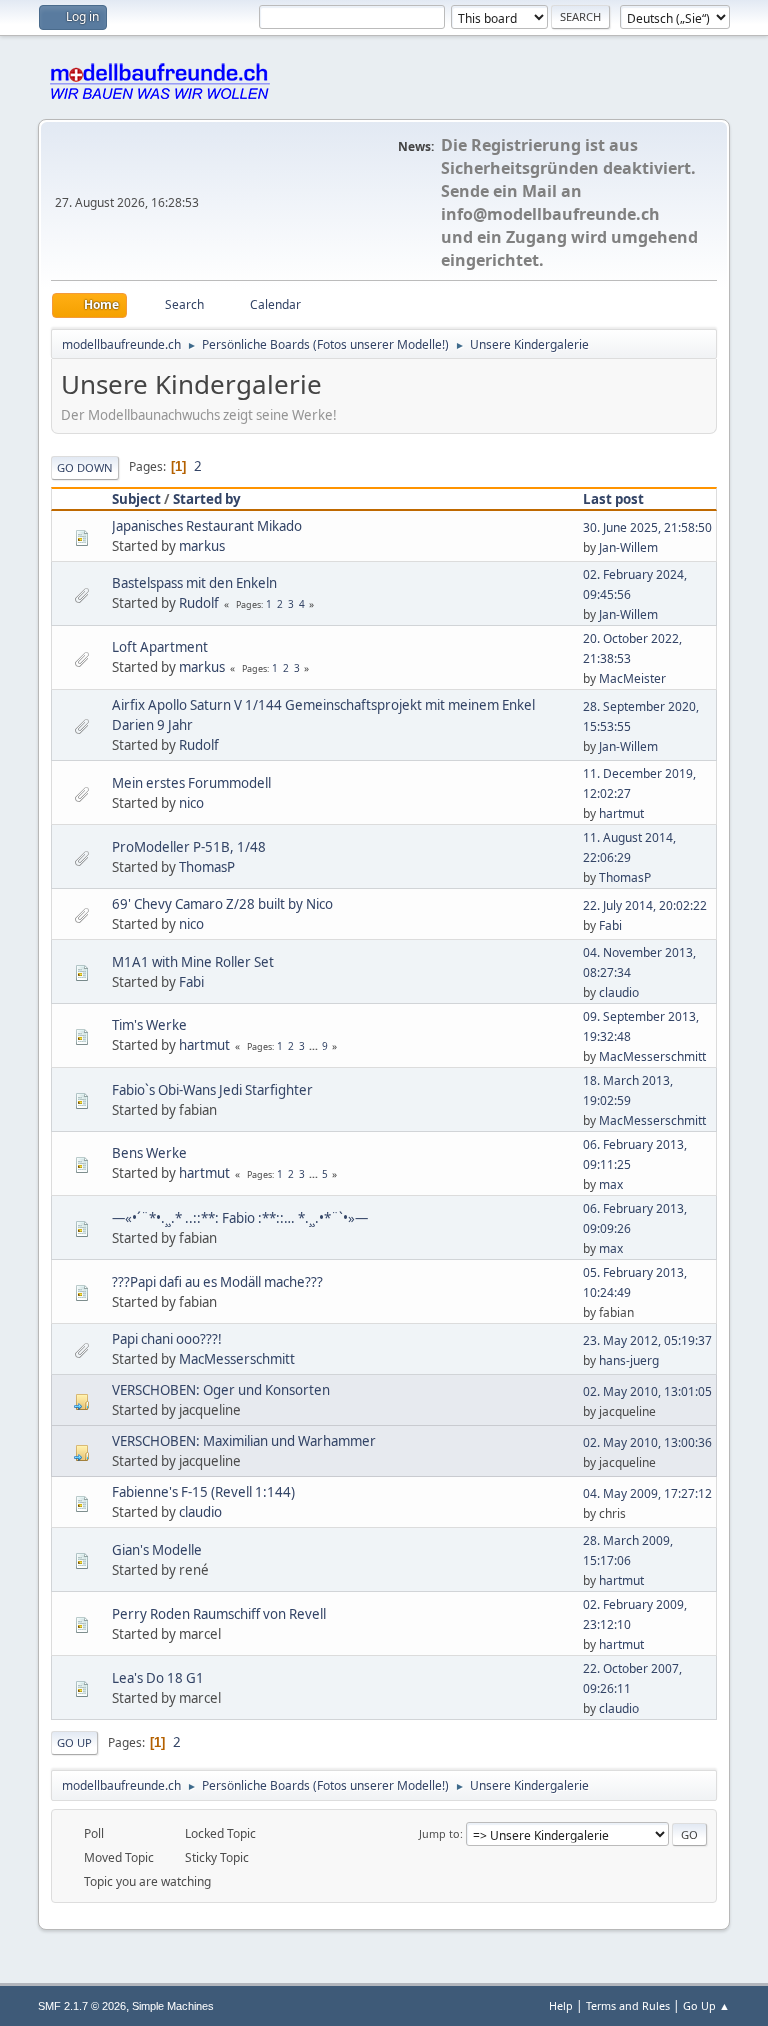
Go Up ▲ (706, 2005)
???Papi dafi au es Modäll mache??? (217, 1282)
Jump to (439, 1833)
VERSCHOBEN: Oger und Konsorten (221, 1390)
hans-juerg (629, 1360)
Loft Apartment (160, 647)
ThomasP (207, 867)
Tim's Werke (149, 1025)
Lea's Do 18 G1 (158, 1678)
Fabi (610, 925)
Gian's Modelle (157, 1550)
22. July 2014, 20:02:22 (645, 905)
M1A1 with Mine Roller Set (193, 962)
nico (191, 803)
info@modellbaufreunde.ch (550, 214)
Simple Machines (173, 2006)
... (315, 1046)
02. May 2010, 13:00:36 (647, 1442)
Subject (136, 499)
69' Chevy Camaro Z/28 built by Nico (222, 904)
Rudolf (199, 603)
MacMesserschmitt (652, 1056)
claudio (619, 992)
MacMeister (632, 678)
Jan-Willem (628, 547)
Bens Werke (149, 1153)
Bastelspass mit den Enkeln (194, 583)
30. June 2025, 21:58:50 (647, 527)
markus (202, 546)
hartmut (621, 813)
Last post (613, 499)
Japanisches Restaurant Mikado (207, 526)
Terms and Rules (628, 2005)
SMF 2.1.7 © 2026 (82, 2006)
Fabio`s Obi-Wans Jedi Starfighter (212, 1090)
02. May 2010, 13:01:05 (647, 1391)
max (611, 1184)
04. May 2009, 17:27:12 (647, 1493)
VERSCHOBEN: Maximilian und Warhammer (244, 1441)
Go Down (85, 467)
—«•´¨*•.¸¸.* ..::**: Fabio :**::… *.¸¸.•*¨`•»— (240, 1218)
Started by (207, 499)
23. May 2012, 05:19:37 (647, 1340)
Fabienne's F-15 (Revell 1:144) (203, 1492)
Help (561, 2005)
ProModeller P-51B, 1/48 (189, 847)
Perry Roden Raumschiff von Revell (219, 1614)
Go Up (74, 1742)
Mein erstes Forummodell (191, 783)
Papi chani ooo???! (167, 1339)
